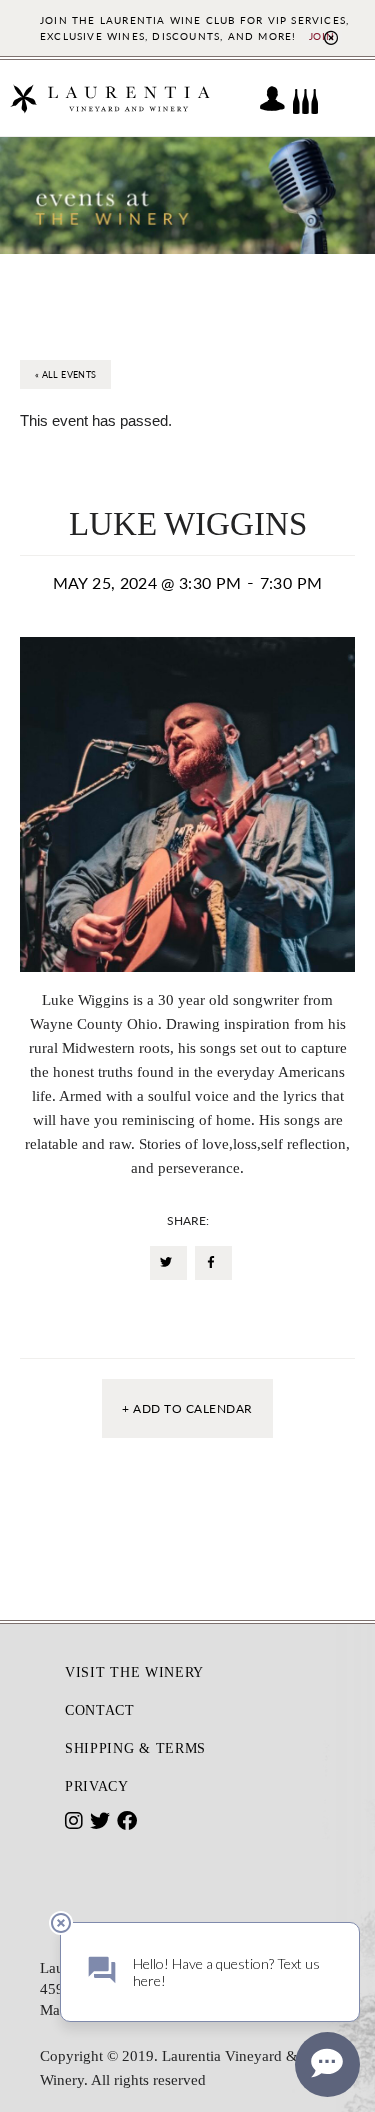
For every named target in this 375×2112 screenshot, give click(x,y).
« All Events (65, 374)
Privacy (97, 1786)
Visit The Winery (134, 1672)
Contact (100, 1710)
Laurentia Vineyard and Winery (110, 98)
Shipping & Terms (135, 1748)
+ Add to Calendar (187, 1408)
